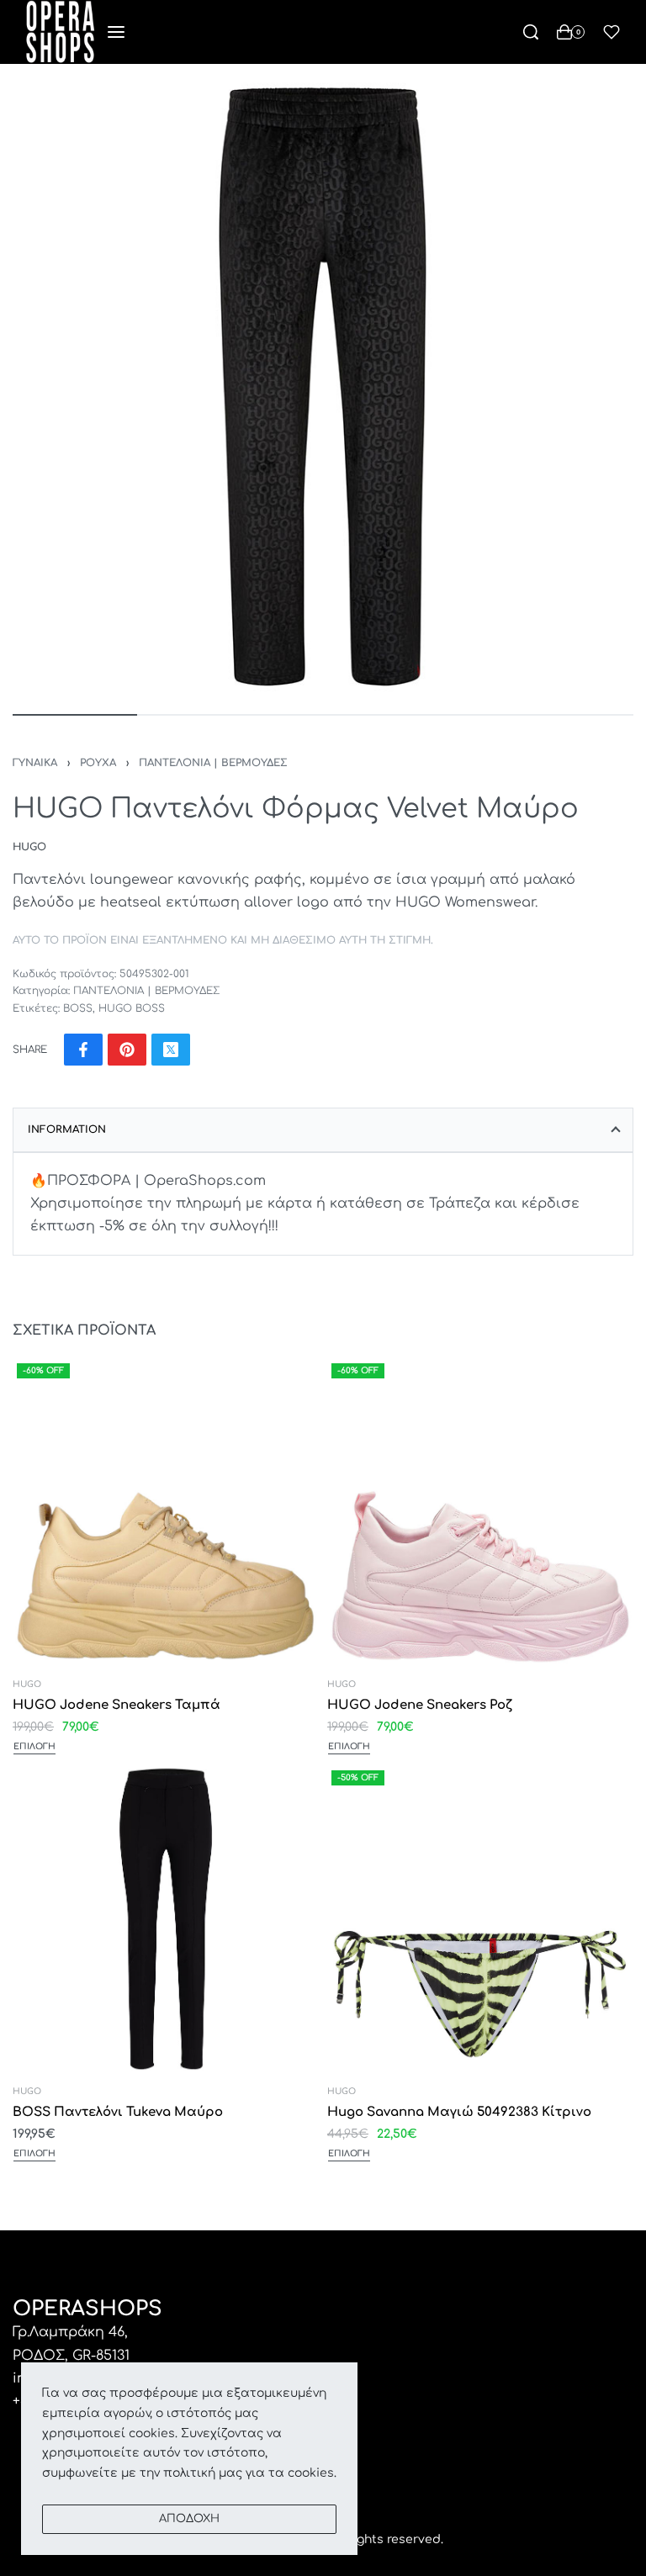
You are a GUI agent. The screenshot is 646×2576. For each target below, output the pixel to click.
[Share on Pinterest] (127, 1050)
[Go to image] (75, 715)
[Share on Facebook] (83, 1050)
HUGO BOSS (132, 1008)
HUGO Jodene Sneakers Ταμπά (116, 1705)
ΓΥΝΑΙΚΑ (35, 763)
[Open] (612, 32)
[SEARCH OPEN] (531, 32)
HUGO (27, 1685)
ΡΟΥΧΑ (98, 763)
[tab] (323, 1129)
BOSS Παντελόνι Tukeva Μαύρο (118, 2113)
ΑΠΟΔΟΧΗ (189, 2519)
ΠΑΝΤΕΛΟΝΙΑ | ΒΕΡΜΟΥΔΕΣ (213, 763)
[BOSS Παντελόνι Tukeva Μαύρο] (166, 1920)
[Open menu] (116, 32)
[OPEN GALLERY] (323, 387)
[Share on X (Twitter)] (171, 1050)
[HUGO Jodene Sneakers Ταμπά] (166, 1512)
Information (67, 1129)
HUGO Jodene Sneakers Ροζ (420, 1705)
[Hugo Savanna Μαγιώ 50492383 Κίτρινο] (480, 1920)
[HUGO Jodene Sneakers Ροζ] (480, 1512)
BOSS (78, 1008)
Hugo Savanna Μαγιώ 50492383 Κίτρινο (459, 2113)
